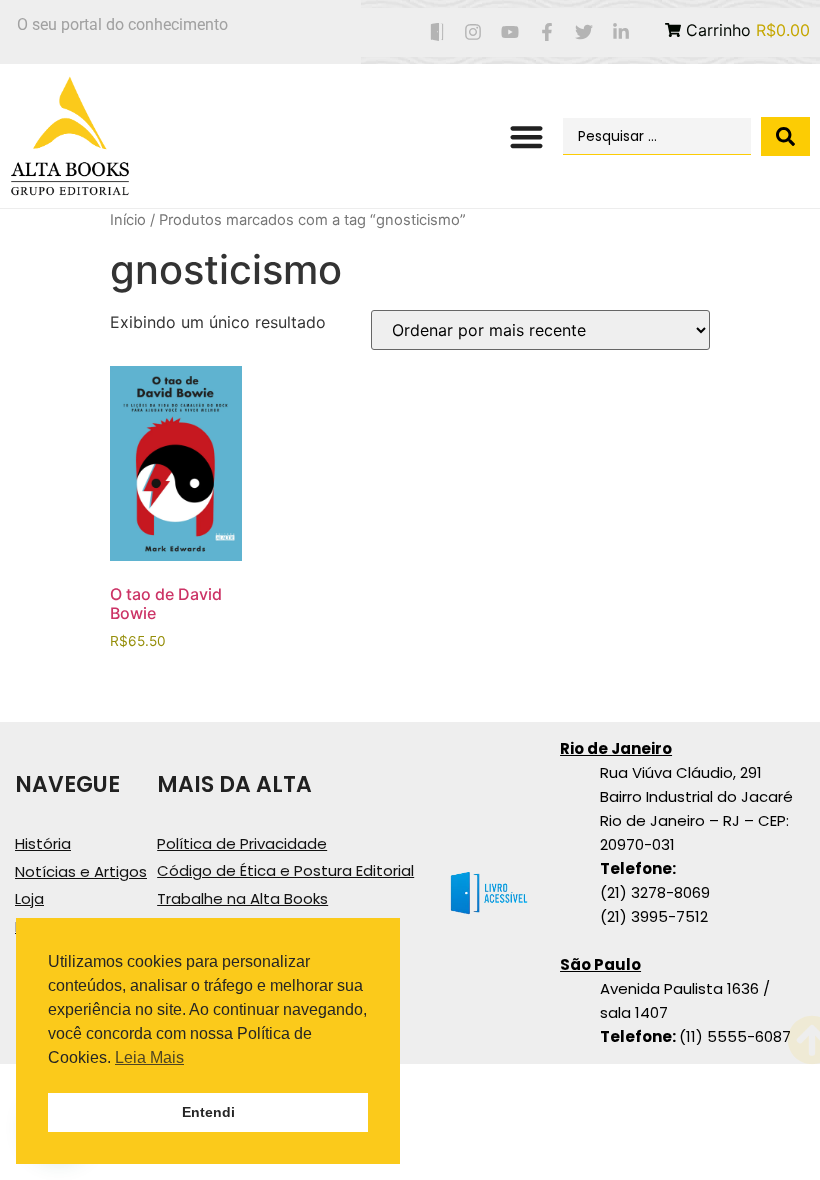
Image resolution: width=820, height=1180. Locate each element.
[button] (527, 136)
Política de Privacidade (242, 843)
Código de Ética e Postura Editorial (285, 870)
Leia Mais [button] (149, 1057)
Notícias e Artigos (81, 871)
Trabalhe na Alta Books (242, 898)
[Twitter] (583, 32)
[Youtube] (510, 32)
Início (128, 220)
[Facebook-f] (547, 32)
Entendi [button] (208, 1112)
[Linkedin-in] (620, 32)
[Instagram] (473, 32)
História (43, 843)
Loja (29, 898)
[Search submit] (785, 136)
